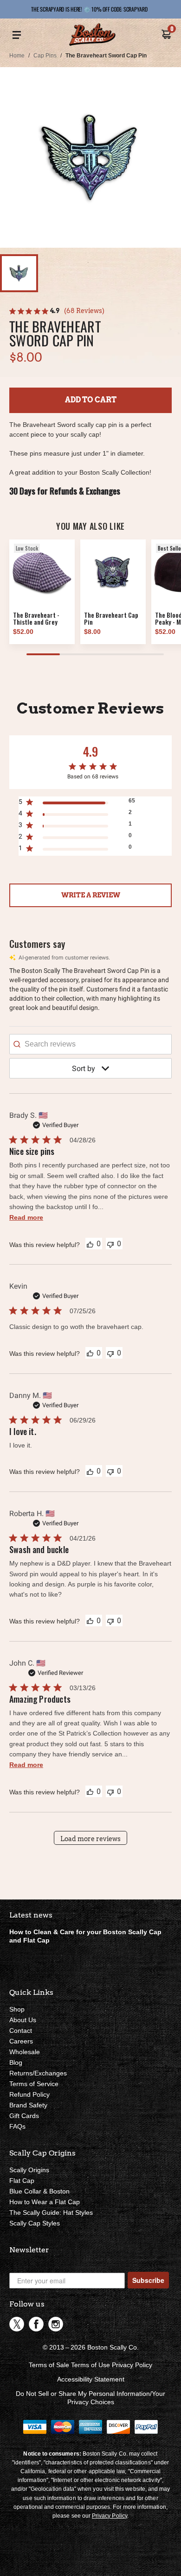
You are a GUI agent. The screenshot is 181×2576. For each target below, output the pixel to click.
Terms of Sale (49, 2365)
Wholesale (25, 2052)
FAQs (17, 2126)
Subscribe (148, 2280)
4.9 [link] (55, 311)
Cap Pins (45, 56)
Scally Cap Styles (35, 2223)
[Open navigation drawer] (17, 35)
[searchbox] (90, 1044)
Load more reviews (90, 1839)
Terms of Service (34, 2084)
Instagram (56, 2324)
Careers (21, 2041)
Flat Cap (22, 2181)
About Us (23, 2020)
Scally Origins (29, 2170)
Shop (17, 2009)
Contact (21, 2031)
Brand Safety (28, 2105)
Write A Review (91, 895)
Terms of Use (90, 2365)
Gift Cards (24, 2116)
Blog (16, 2062)
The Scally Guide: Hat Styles (51, 2212)
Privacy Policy (132, 2365)
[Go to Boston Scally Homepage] (92, 35)
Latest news (31, 1915)
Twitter (17, 2324)
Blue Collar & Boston (39, 2191)
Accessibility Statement (91, 2379)
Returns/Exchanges (38, 2073)
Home (17, 56)
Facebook (36, 2324)
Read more (26, 1217)
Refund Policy (29, 2094)
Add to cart (91, 400)
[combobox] (91, 1068)
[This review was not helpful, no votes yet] (110, 1244)
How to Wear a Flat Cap (45, 2202)
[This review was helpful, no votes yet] (90, 1244)
